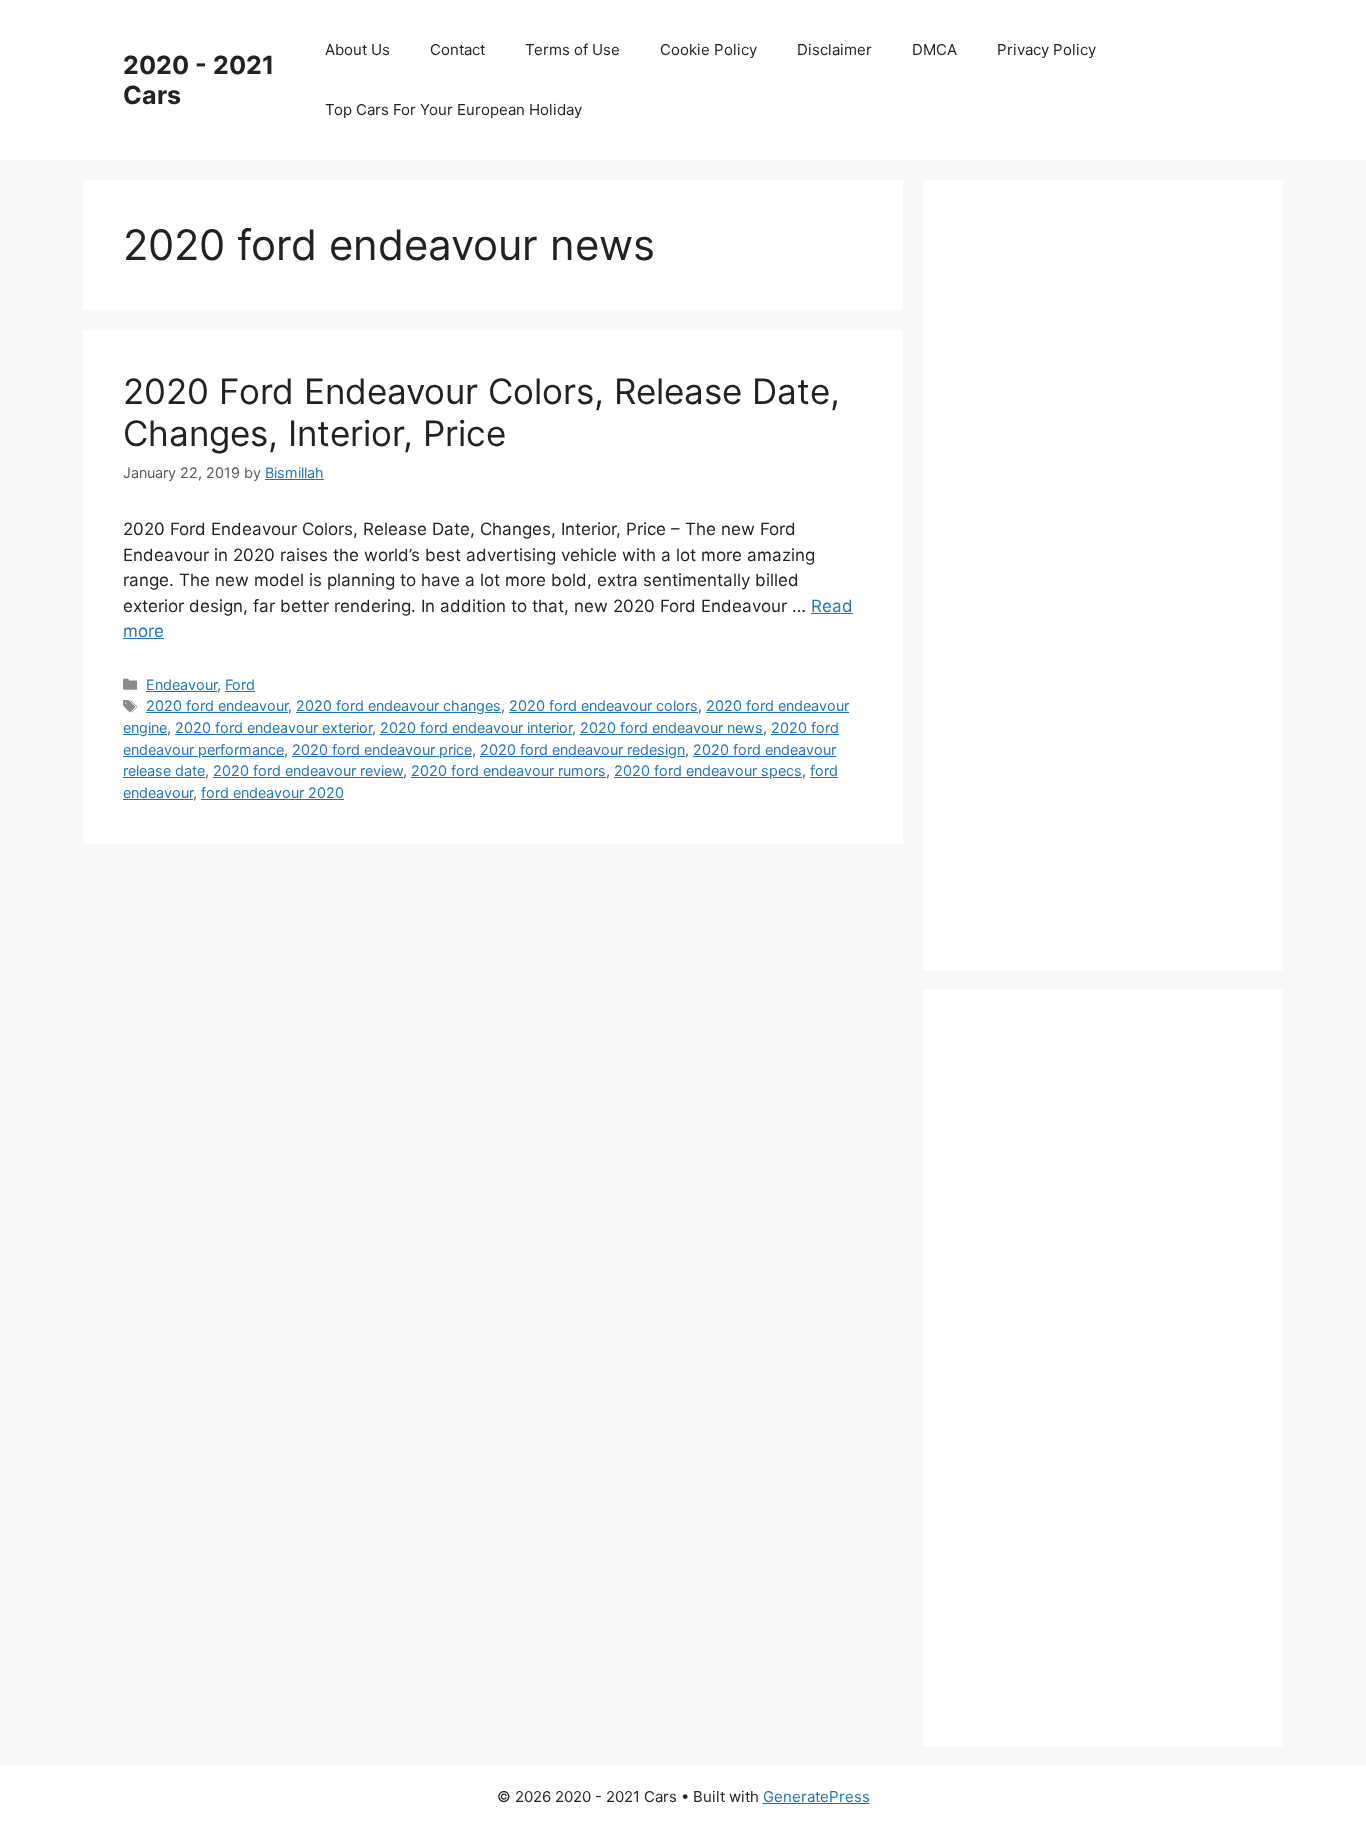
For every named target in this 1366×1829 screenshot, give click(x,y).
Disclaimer (834, 49)
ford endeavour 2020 (272, 792)
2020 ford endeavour (217, 705)
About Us (357, 49)
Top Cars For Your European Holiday (453, 109)
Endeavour (181, 684)
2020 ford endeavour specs (708, 770)
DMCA (934, 49)
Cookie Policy (708, 49)
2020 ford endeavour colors (603, 705)
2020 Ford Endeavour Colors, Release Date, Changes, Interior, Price (481, 412)
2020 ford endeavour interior (476, 727)
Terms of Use (572, 49)
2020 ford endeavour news (671, 727)
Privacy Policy (1046, 49)
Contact (457, 49)
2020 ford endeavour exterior (273, 727)
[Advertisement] (1113, 571)
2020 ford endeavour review (308, 770)
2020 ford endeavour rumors (508, 770)
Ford (240, 684)
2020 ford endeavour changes (398, 705)
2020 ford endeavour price (382, 749)
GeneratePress (816, 1796)
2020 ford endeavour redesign (582, 749)
